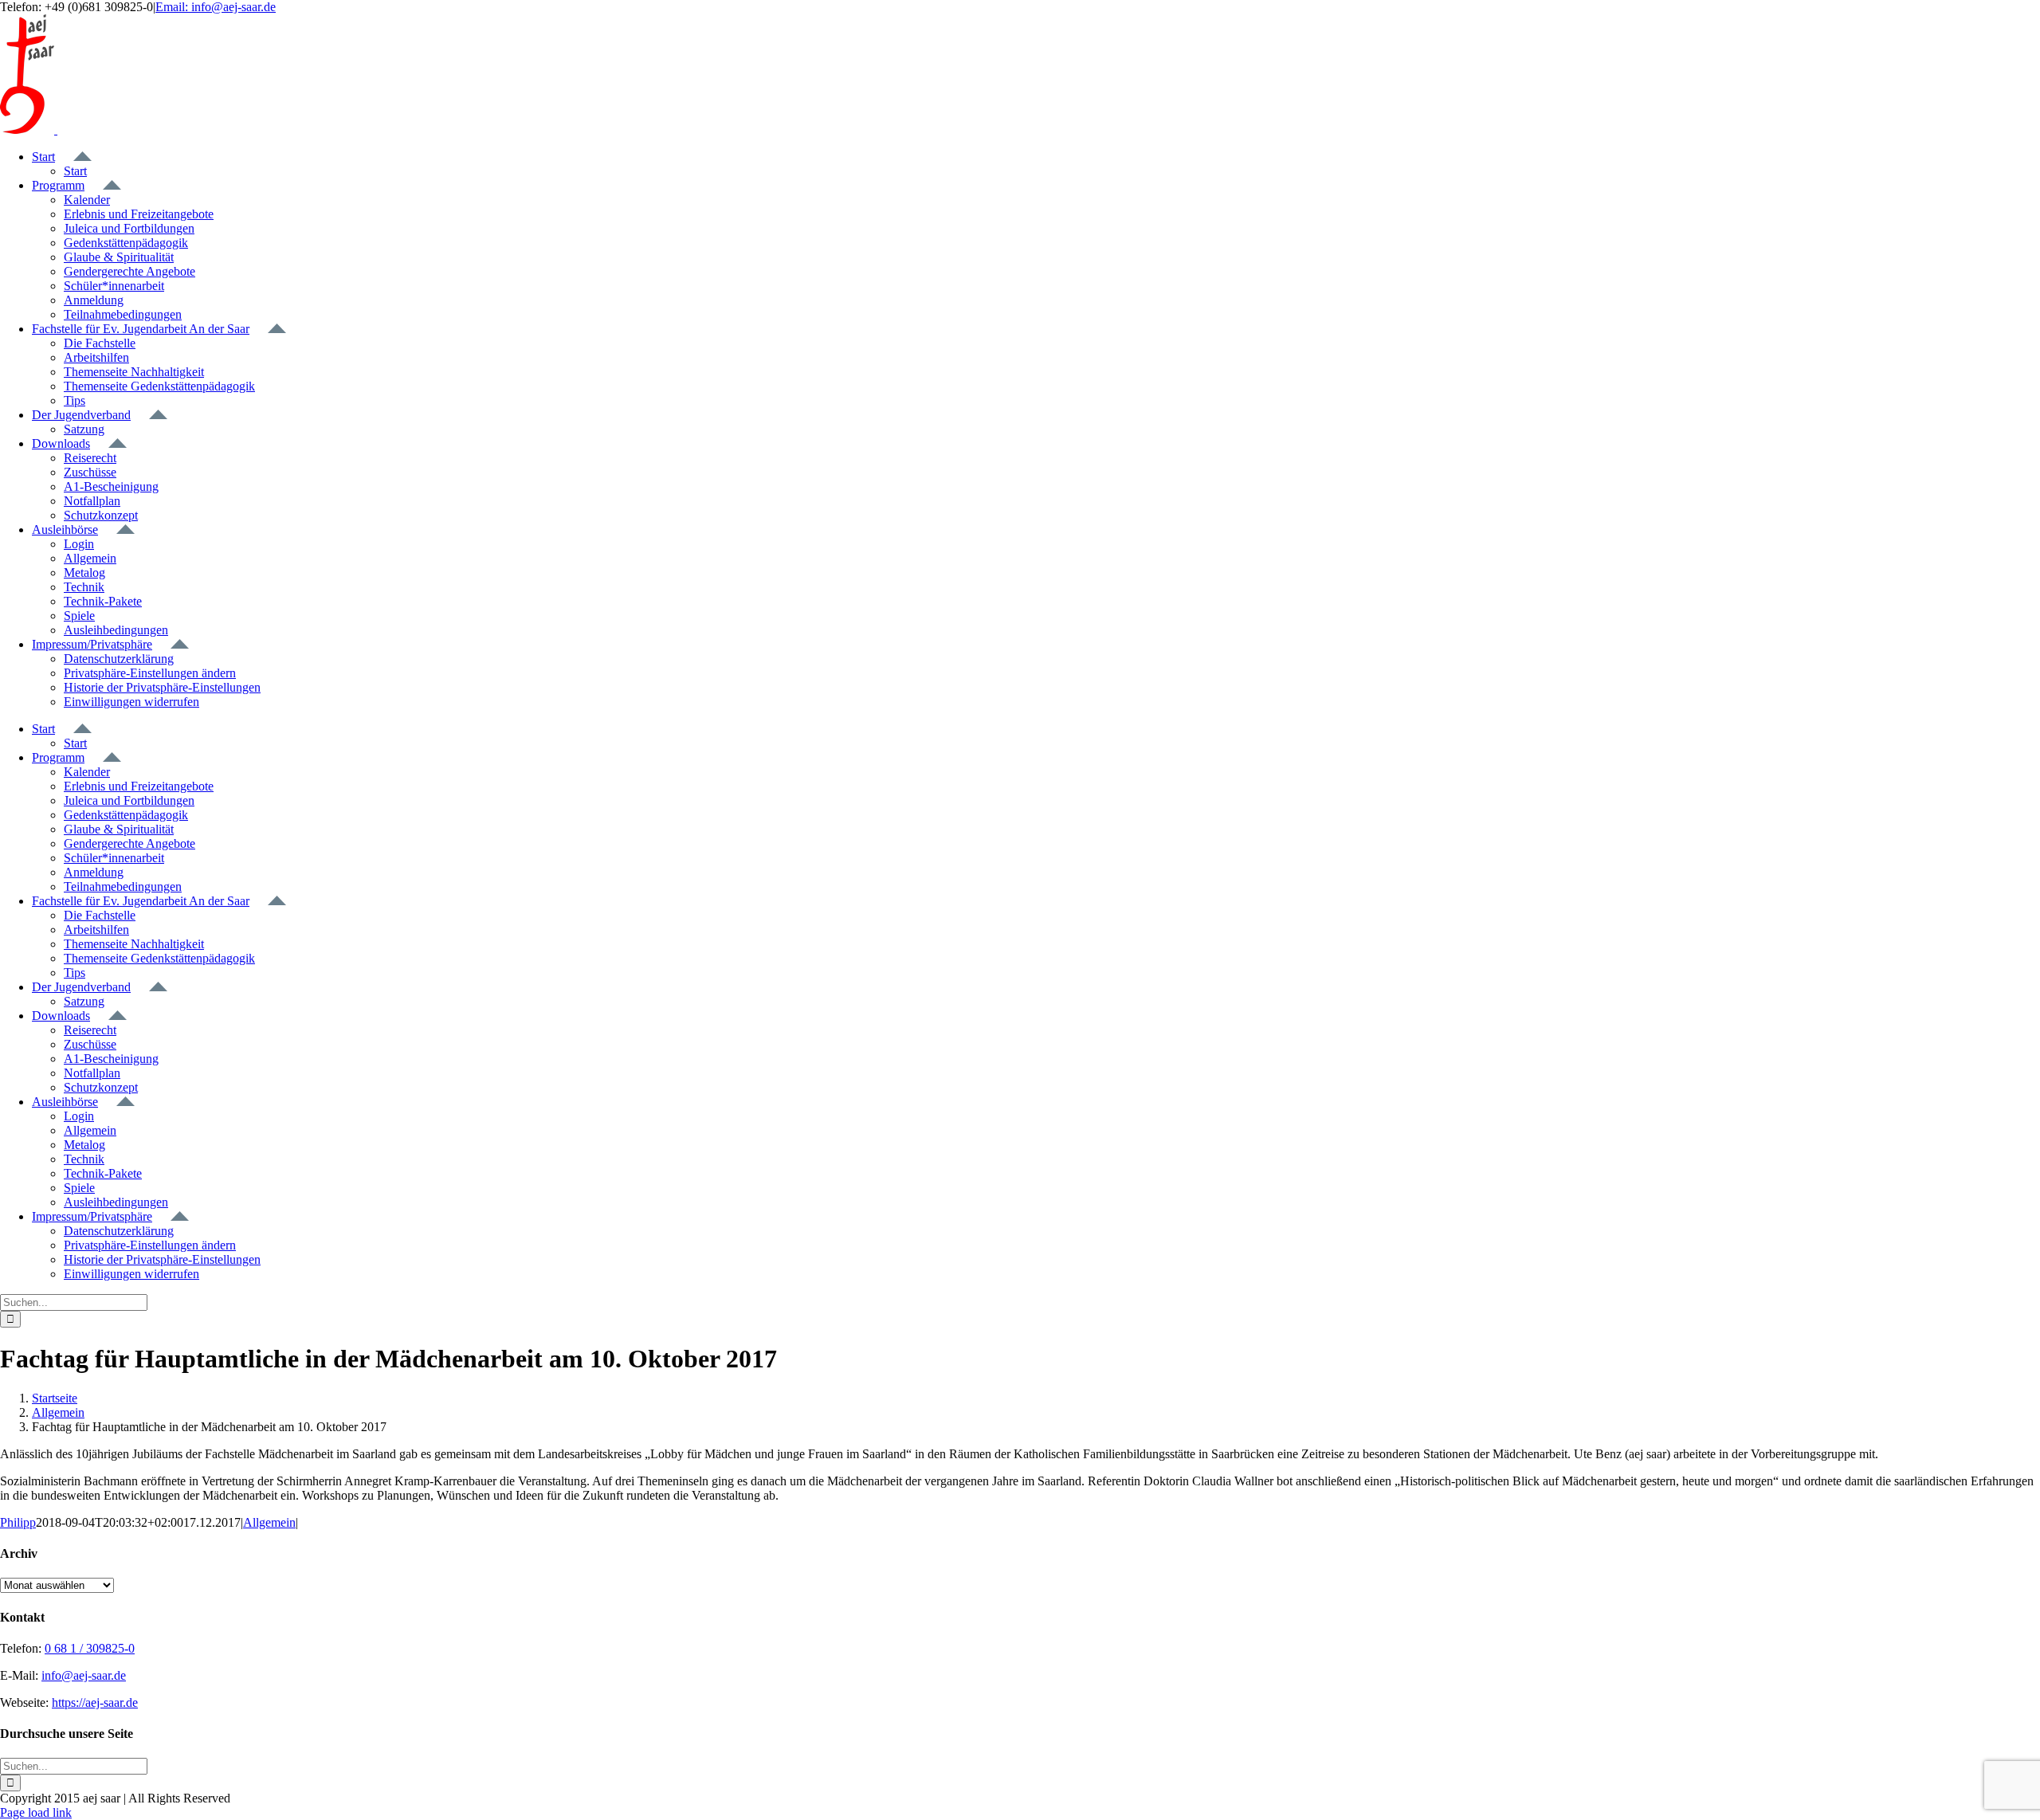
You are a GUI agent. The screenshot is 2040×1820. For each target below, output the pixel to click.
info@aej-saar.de (84, 1675)
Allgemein (269, 1522)
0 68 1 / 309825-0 (90, 1648)
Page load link (36, 1812)
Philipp (18, 1522)
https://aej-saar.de (95, 1702)
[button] (150, 673)
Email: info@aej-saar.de (216, 7)
